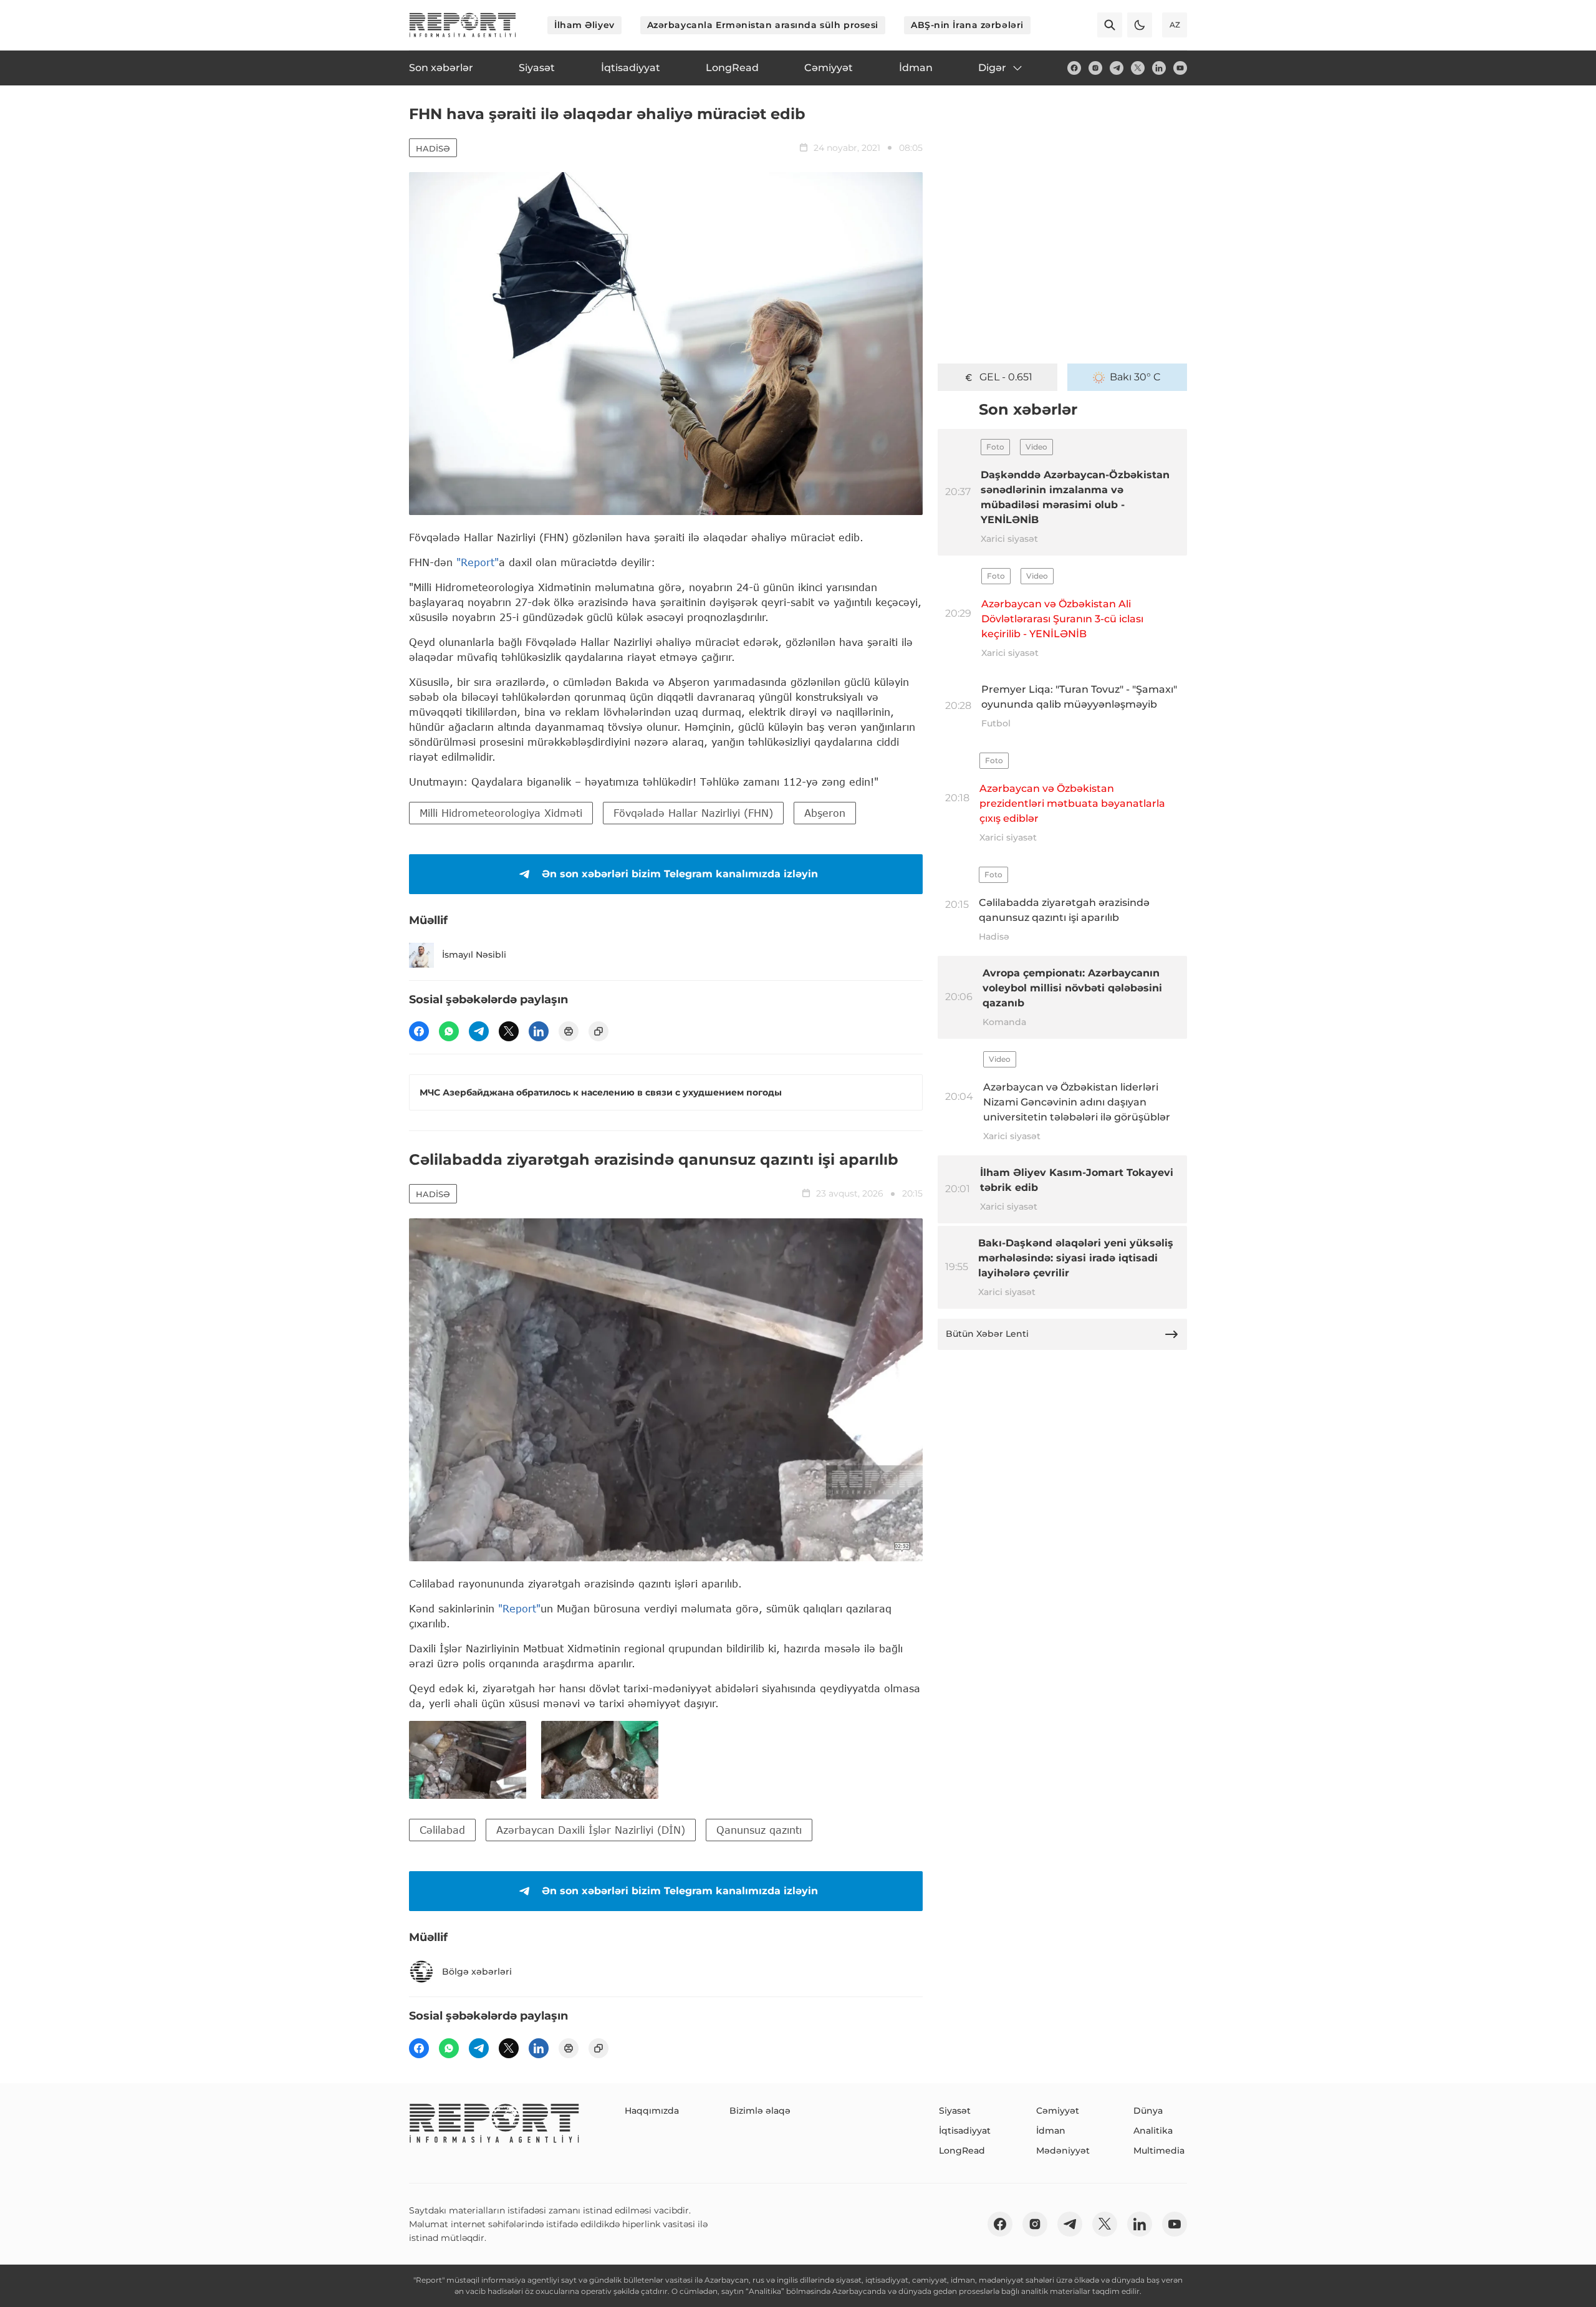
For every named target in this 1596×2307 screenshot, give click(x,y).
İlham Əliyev (584, 25)
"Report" (478, 562)
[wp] (449, 1031)
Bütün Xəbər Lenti (987, 1334)
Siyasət (955, 2111)
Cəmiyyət (1058, 2111)
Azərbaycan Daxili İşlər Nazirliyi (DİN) (591, 1830)
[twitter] (1138, 68)
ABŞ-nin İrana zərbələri (967, 25)
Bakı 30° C (1135, 377)
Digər (992, 68)
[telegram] (1117, 68)
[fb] (1074, 68)
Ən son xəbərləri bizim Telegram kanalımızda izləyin (680, 874)
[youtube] (1180, 68)
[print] (569, 1031)
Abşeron (825, 813)
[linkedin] (1159, 68)
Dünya (1148, 2111)
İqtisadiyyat (965, 2131)
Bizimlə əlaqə (760, 2111)
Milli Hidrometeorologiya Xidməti (501, 813)
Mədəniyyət (1063, 2150)
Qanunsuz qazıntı (759, 1830)
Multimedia (1159, 2150)
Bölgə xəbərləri (477, 1972)
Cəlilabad (442, 1830)
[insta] (1095, 68)
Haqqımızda (652, 2111)
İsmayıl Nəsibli (474, 955)
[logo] (463, 25)
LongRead (962, 2150)
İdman (1051, 2131)
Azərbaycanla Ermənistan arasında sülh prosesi (763, 25)
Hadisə (433, 148)
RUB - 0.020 (1006, 377)
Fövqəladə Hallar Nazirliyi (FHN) (693, 813)
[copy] (598, 1031)
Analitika (1153, 2131)
